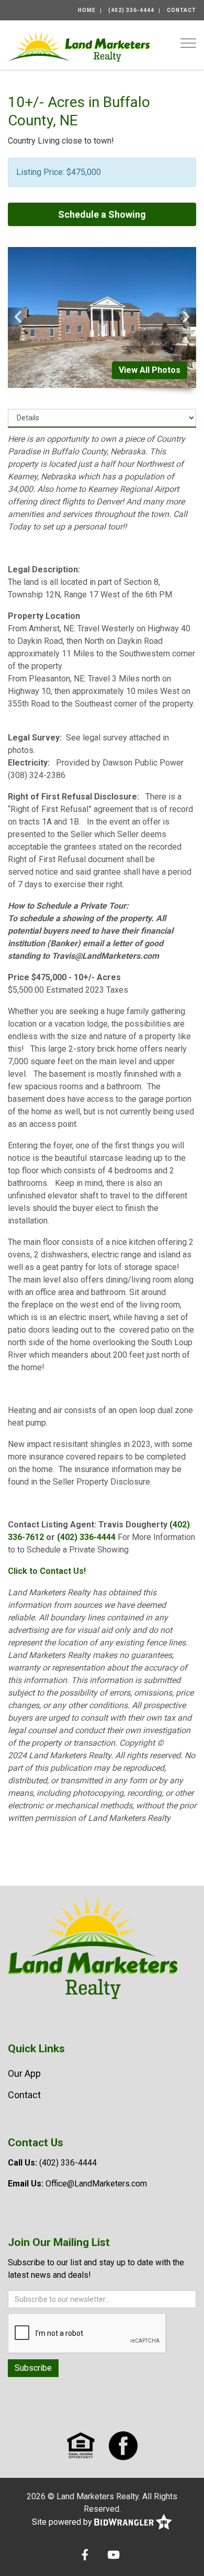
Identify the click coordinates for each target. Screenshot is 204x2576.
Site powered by (63, 2522)
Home (87, 10)
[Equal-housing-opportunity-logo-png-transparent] (81, 2445)
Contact (182, 10)
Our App (24, 2073)
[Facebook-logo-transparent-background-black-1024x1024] (123, 2445)
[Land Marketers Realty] (79, 45)
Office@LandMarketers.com (96, 2184)
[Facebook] (85, 2556)
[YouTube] (114, 2556)
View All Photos (150, 370)
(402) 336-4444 (131, 10)
